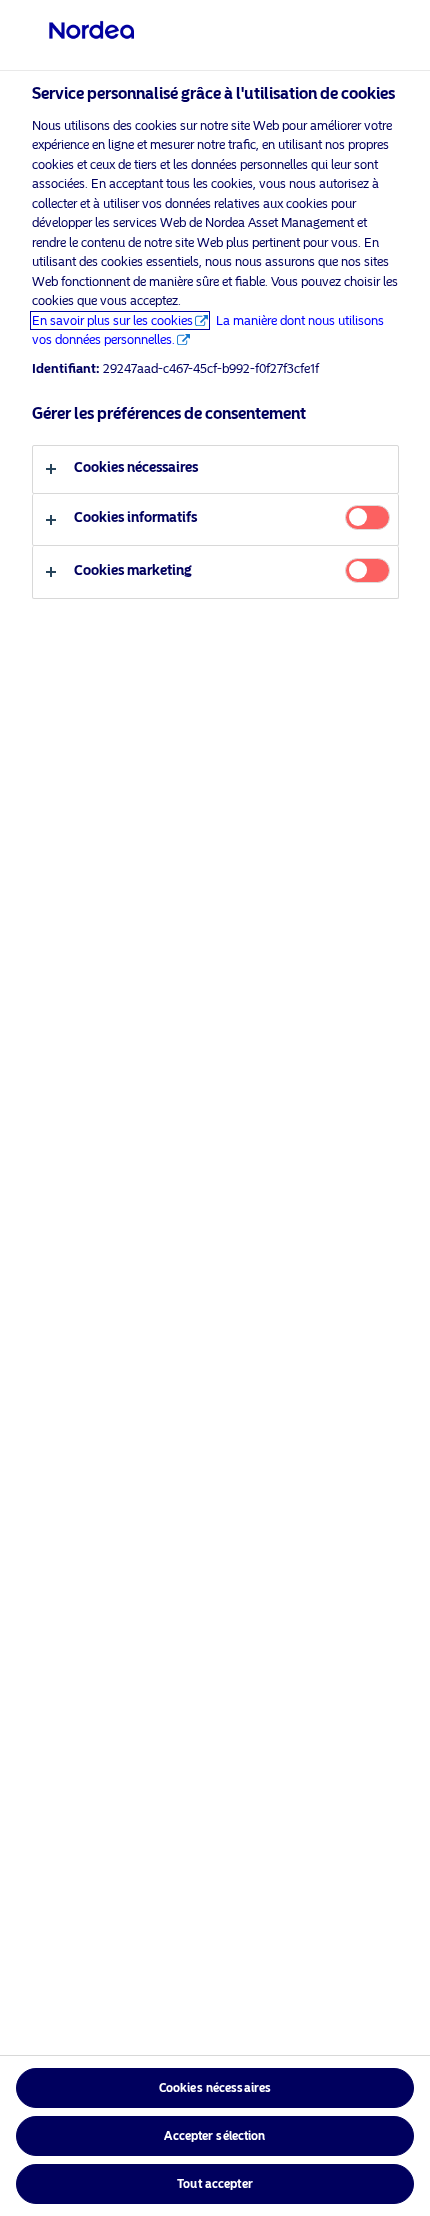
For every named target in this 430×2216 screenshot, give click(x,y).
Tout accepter (215, 2184)
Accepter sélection (214, 2136)
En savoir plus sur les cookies (112, 320)
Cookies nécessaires (215, 2088)
